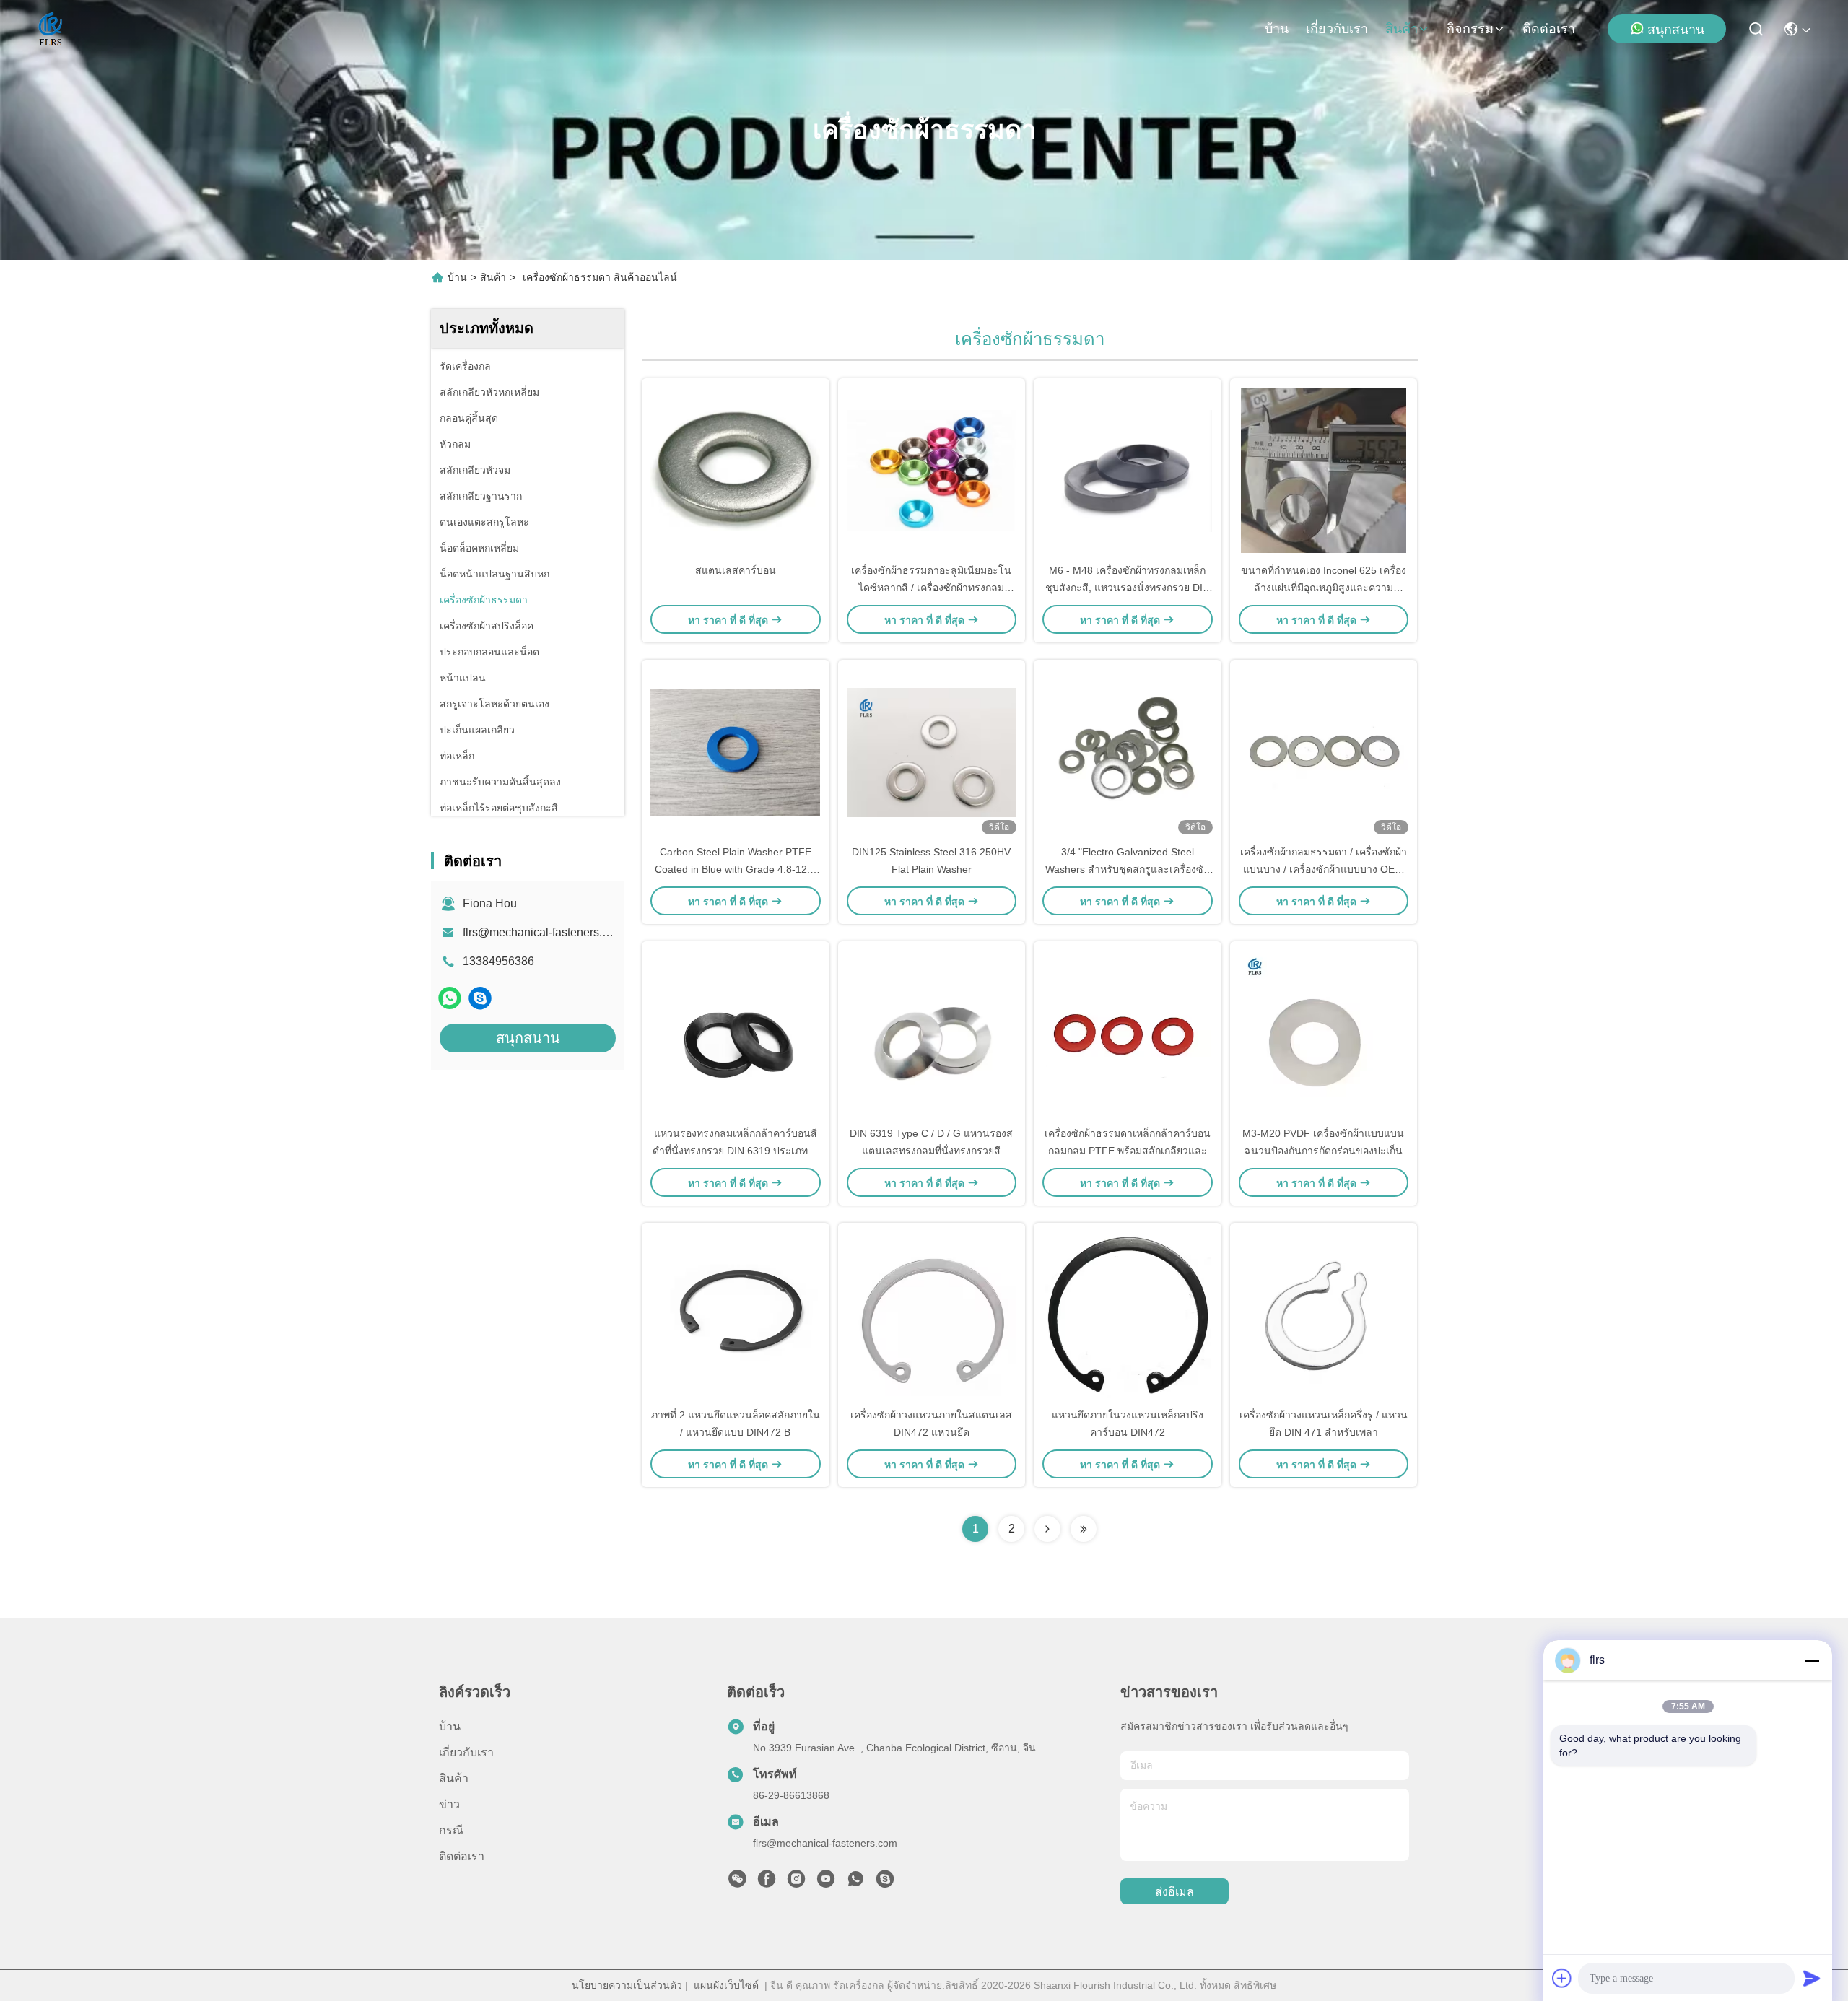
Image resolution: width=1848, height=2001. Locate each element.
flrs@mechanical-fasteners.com (543, 932)
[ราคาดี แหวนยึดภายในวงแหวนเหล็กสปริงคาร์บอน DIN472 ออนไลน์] (1128, 1315)
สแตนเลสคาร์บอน (736, 570)
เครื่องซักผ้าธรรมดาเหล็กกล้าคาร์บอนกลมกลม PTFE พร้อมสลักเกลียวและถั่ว (1128, 1151)
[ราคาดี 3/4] (1128, 751)
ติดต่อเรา (1549, 29)
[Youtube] (826, 1883)
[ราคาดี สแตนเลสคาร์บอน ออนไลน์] (736, 470)
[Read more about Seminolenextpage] (1047, 1529)
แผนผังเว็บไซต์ (726, 1985)
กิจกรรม (1470, 29)
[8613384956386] (855, 1883)
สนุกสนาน (1676, 30)
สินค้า (1402, 29)
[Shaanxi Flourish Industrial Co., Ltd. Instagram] (796, 1883)
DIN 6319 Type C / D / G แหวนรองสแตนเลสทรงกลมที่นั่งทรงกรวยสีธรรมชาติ (931, 1151)
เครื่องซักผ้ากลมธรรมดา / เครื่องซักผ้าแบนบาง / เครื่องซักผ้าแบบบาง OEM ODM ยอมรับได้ (1324, 869)
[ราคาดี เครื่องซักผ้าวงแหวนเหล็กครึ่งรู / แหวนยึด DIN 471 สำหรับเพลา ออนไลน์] (1324, 1315)
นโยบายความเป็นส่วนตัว (627, 1985)
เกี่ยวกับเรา (1337, 29)
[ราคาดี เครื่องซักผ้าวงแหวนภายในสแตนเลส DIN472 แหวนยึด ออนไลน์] (932, 1315)
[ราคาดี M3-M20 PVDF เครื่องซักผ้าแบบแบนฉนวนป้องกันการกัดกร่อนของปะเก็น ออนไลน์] (1324, 1033)
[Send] (1812, 1978)
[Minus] (1812, 1660)
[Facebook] (767, 1883)
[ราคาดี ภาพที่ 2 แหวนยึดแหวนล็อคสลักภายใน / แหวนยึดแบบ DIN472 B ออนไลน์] (736, 1315)
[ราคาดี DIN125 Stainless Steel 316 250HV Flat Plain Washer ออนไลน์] (932, 751)
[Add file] (1562, 1978)
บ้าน (1277, 29)
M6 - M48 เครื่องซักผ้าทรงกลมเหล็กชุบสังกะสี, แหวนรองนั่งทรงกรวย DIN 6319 (1128, 588)
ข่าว (449, 1804)
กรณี (451, 1830)
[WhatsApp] (450, 998)
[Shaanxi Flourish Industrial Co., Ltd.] (51, 29)
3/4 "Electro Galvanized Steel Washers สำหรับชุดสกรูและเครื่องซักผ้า (1127, 869)
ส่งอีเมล (1174, 1892)
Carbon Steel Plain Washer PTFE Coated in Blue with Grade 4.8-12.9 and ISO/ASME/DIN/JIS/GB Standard (735, 869)
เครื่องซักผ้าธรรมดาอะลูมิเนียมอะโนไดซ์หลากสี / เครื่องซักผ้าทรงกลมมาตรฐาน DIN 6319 (931, 588)
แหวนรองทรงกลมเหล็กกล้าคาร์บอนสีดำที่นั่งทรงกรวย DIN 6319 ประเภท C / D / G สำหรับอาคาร (735, 1151)
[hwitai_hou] (480, 998)
